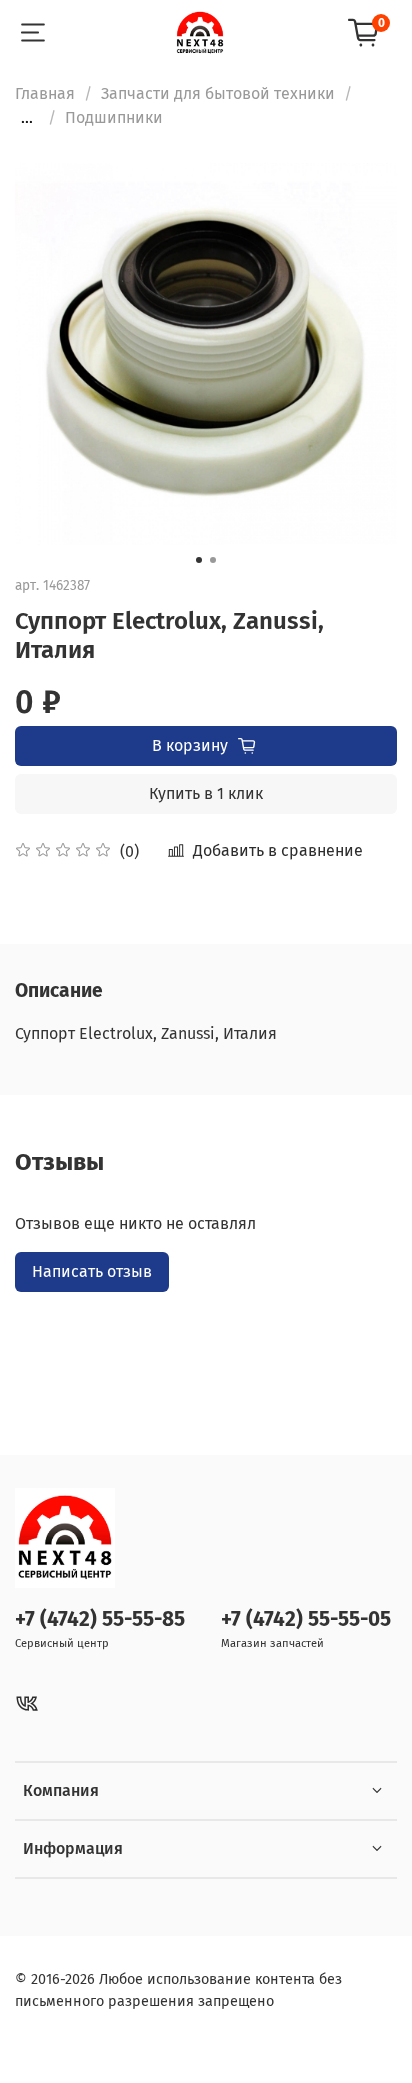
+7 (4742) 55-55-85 (100, 1619)
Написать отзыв (92, 1271)
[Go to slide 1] (199, 560)
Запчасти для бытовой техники (218, 93)
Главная (45, 93)
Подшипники (114, 117)
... (27, 118)
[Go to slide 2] (213, 560)
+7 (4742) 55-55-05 (306, 1619)
